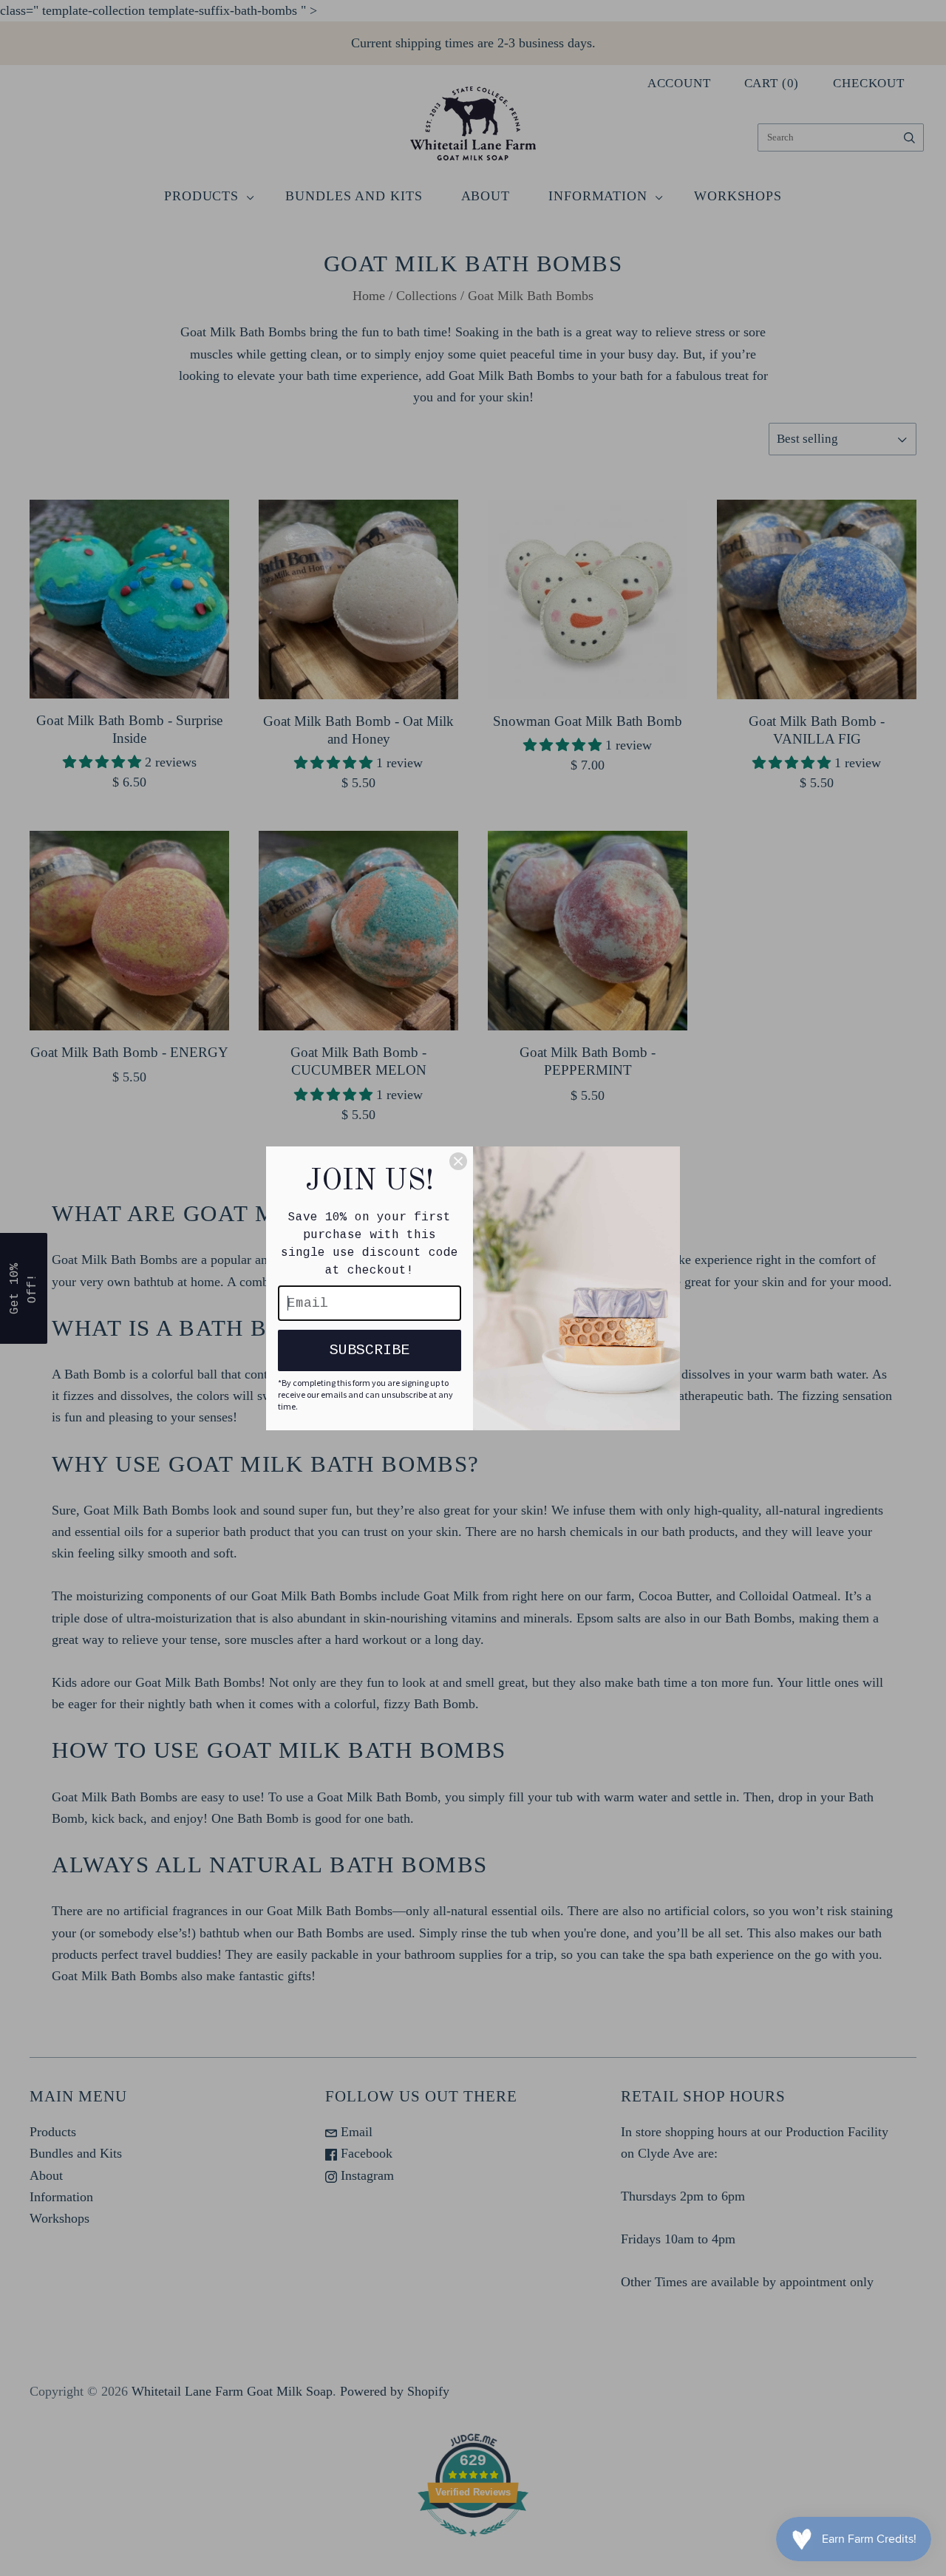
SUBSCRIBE (370, 1350)
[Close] (458, 1161)
